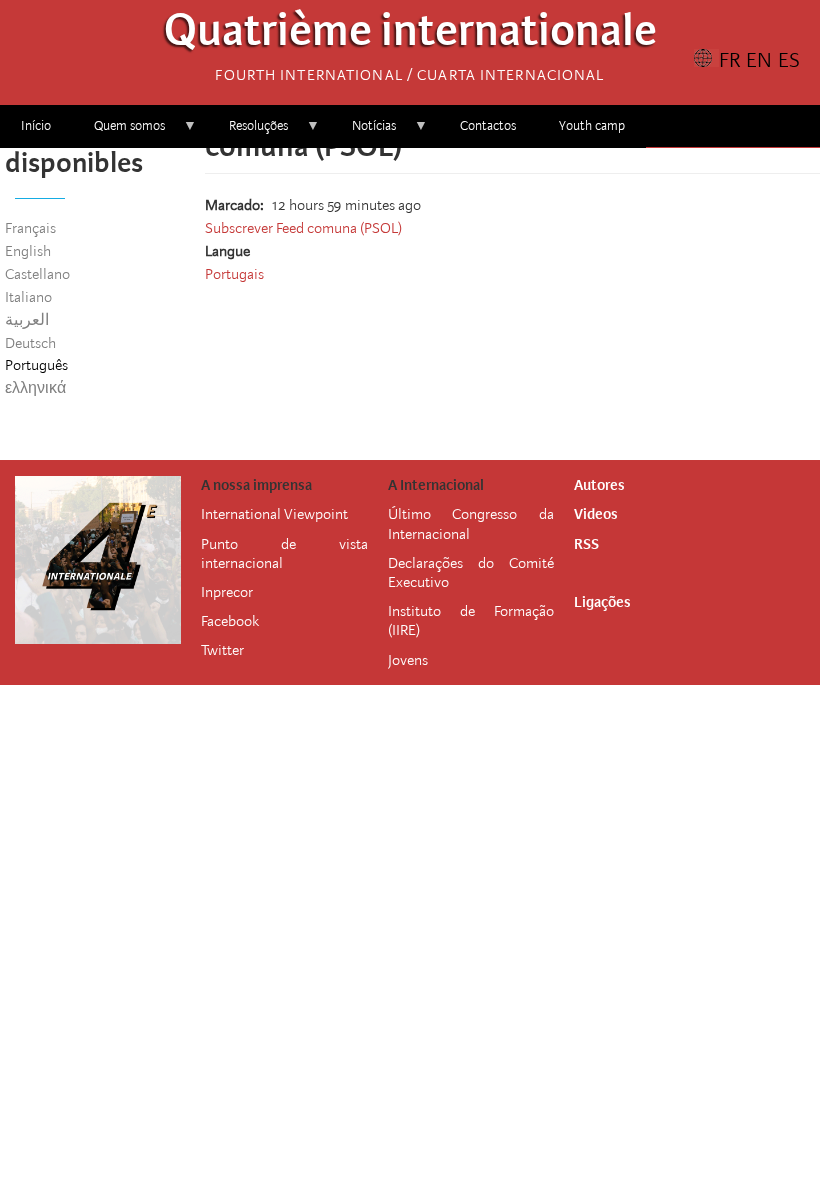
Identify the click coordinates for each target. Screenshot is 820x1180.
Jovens (408, 660)
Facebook (230, 621)
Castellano (37, 274)
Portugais (234, 274)
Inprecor (227, 592)
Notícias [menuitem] (363, 132)
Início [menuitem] (36, 125)
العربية (27, 320)
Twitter (222, 650)
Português (36, 365)
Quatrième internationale (410, 35)
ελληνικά (35, 388)
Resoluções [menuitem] (248, 132)
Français (30, 228)
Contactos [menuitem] (488, 125)
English (28, 251)
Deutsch (30, 343)
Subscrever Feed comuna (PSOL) (303, 228)
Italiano (28, 297)
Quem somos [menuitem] (119, 132)
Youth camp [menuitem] (592, 125)
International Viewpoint (274, 514)
